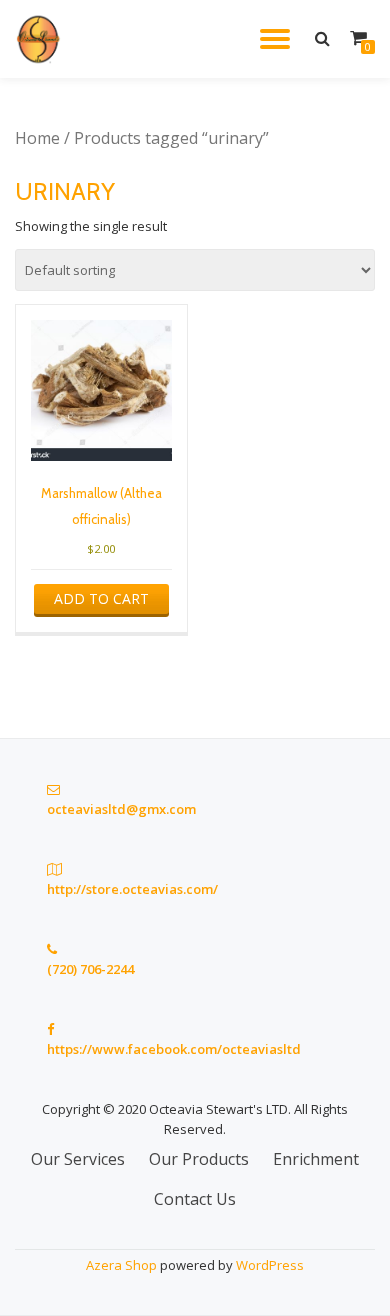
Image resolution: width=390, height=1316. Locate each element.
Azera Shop (121, 1265)
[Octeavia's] (43, 39)
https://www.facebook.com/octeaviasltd (174, 1049)
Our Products (199, 1159)
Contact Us (195, 1199)
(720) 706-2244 (90, 969)
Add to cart (101, 598)
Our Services (78, 1159)
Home (37, 138)
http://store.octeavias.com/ (132, 889)
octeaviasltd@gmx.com (121, 809)
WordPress (270, 1265)
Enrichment (316, 1159)
